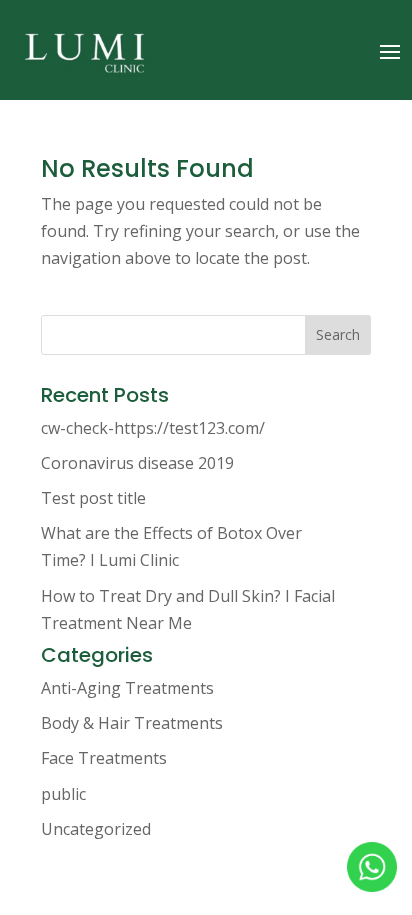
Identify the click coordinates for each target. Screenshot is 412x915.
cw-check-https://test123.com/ (153, 428)
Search (338, 334)
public (63, 794)
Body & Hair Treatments (132, 723)
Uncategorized (96, 829)
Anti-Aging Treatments (127, 688)
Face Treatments (104, 758)
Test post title (93, 498)
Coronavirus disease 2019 (137, 463)
